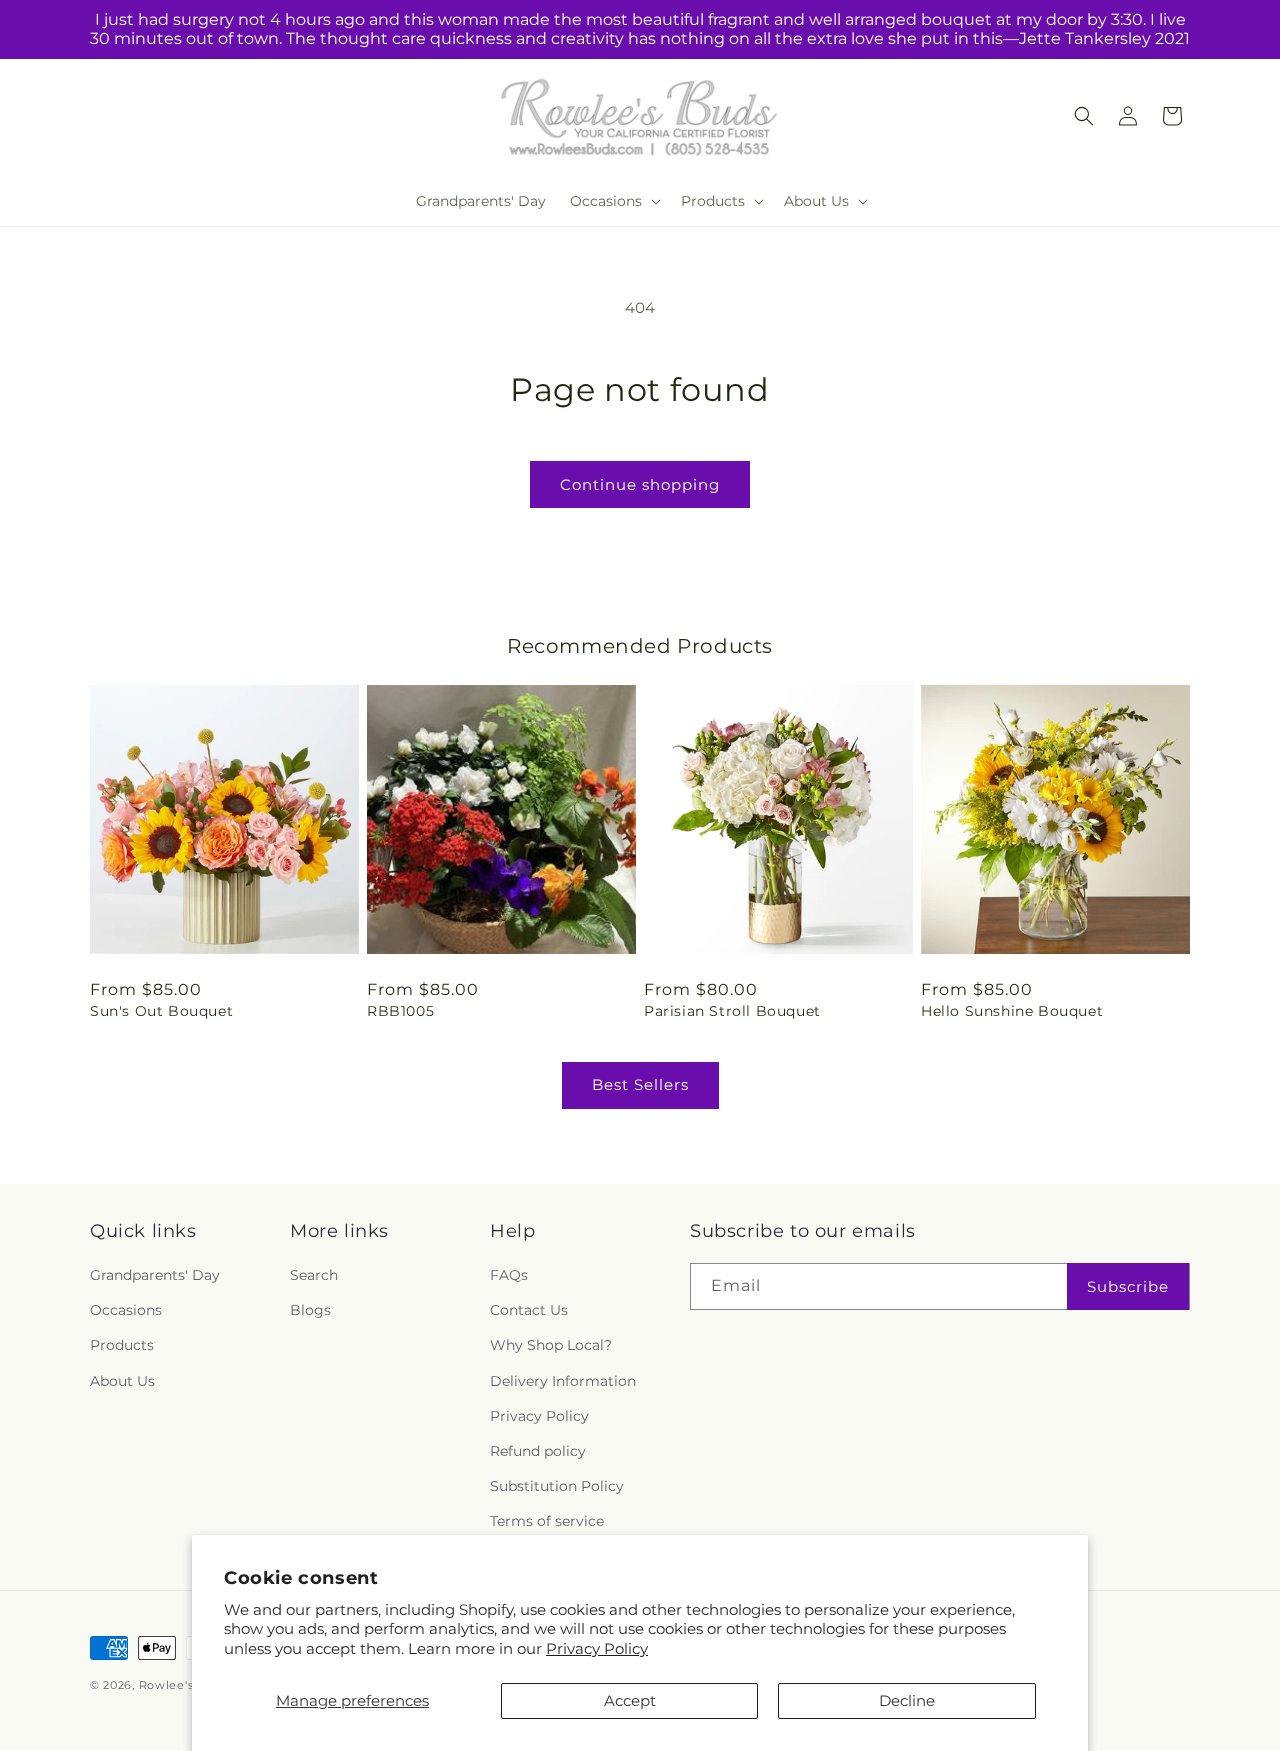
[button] (613, 201)
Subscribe (1128, 1286)
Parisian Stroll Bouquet (732, 1011)
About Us (122, 1381)
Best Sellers (640, 1084)
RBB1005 (400, 1011)
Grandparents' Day (155, 1275)
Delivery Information (563, 1381)
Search (314, 1275)
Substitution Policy (557, 1486)
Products (122, 1345)
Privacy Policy (597, 1648)
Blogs (310, 1310)
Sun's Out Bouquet (161, 1011)
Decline (907, 1700)
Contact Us (529, 1310)
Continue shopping (640, 484)
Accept (630, 1700)
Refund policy (538, 1451)
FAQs (509, 1275)
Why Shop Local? (551, 1345)
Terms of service (547, 1521)
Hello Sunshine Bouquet (1012, 1011)
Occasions (126, 1310)
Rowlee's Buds (183, 1685)
